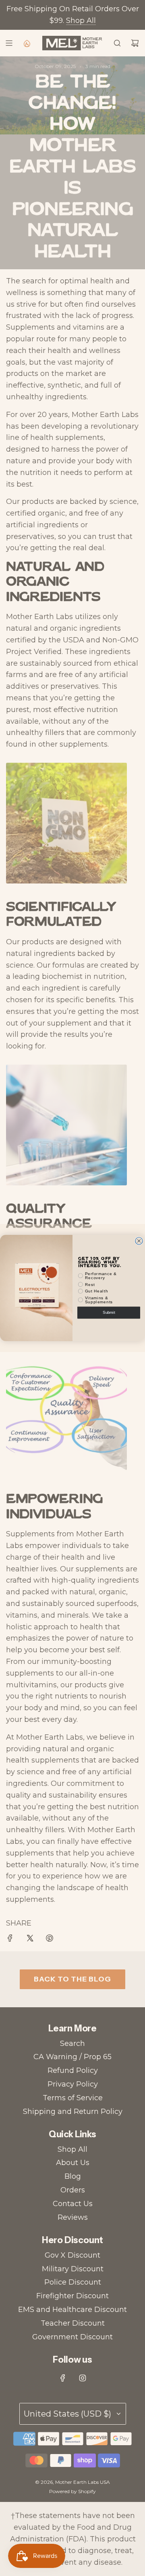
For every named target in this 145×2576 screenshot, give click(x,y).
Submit (109, 1313)
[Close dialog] (139, 1241)
